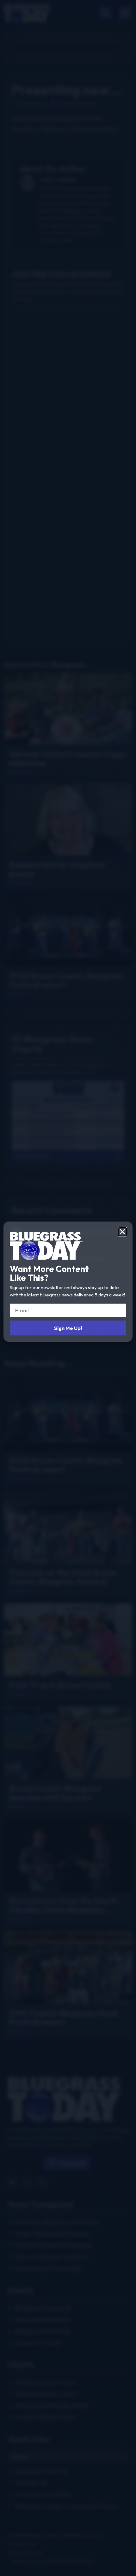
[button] (122, 1232)
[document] (68, 1288)
